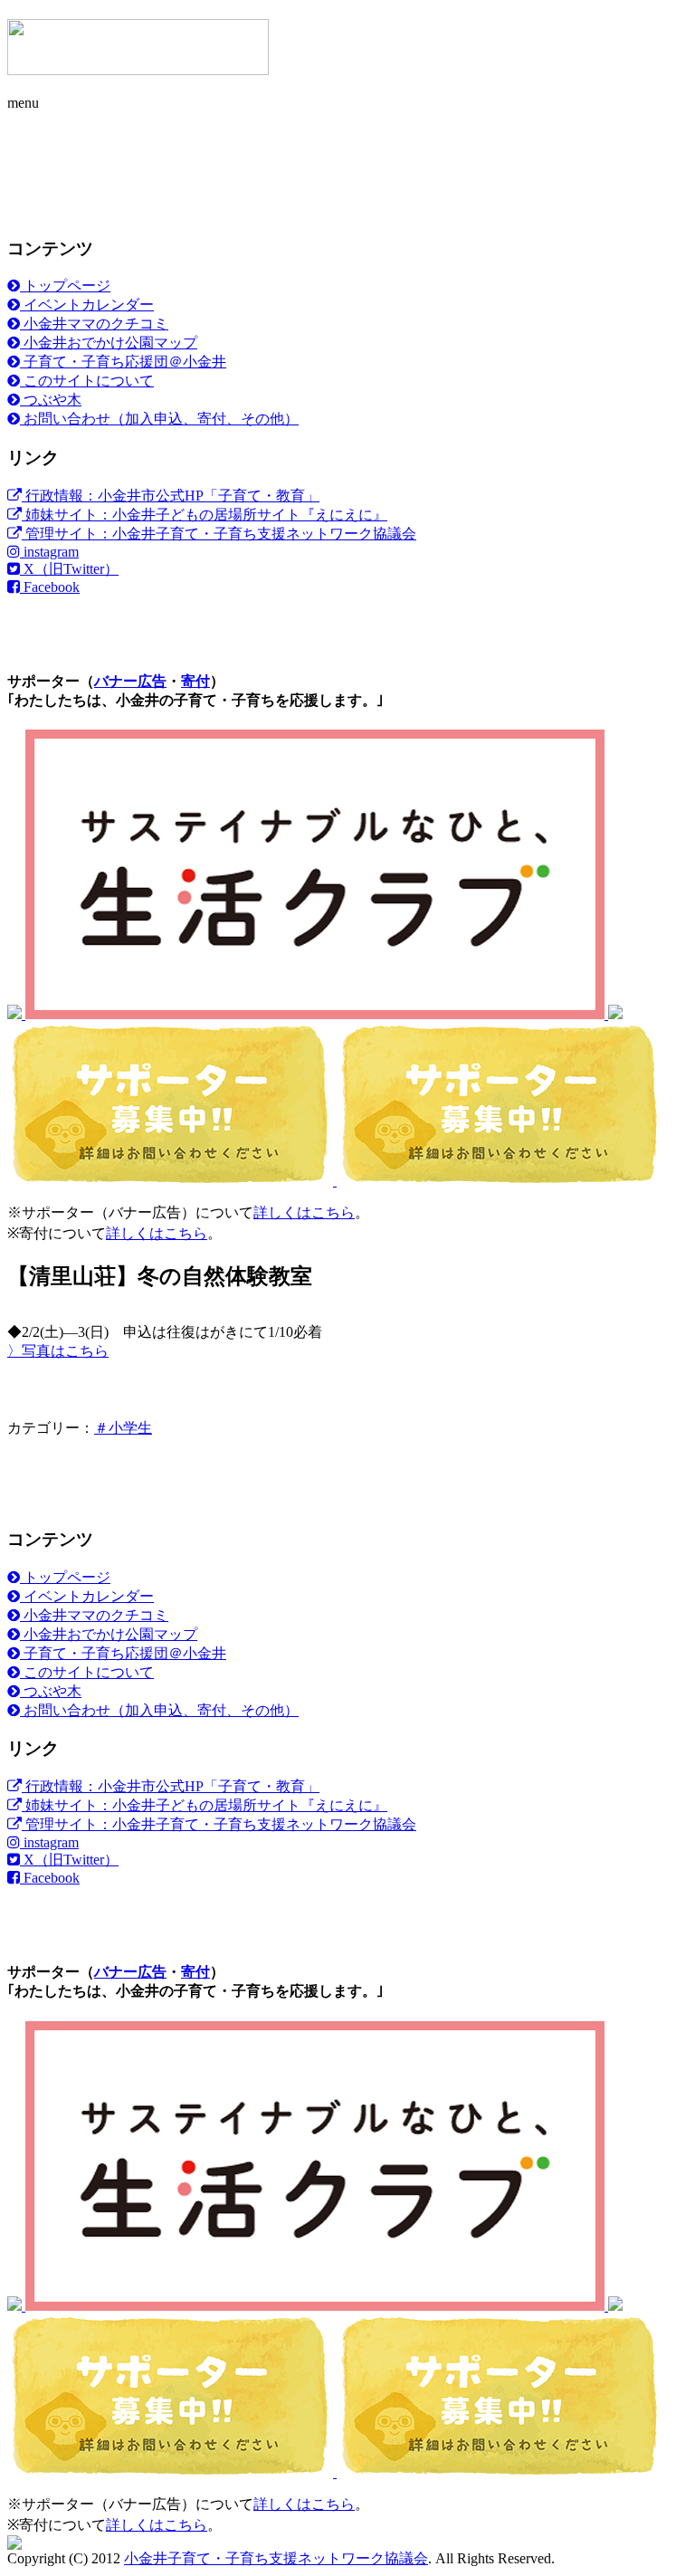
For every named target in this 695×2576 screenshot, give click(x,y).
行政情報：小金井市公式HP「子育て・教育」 (171, 496)
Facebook (50, 587)
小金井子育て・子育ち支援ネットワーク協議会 (276, 2558)
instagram (49, 552)
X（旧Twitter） (69, 569)
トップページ (65, 286)
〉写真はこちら (58, 1351)
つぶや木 (51, 400)
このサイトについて (87, 381)
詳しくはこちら (304, 1212)
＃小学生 (123, 1428)
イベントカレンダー (87, 305)
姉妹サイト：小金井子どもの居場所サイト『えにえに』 (205, 515)
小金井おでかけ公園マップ (109, 343)
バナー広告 (130, 681)
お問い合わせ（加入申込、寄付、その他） (159, 419)
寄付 (195, 681)
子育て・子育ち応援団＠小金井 (123, 362)
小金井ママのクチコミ (94, 324)
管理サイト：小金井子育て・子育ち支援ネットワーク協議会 (219, 534)
